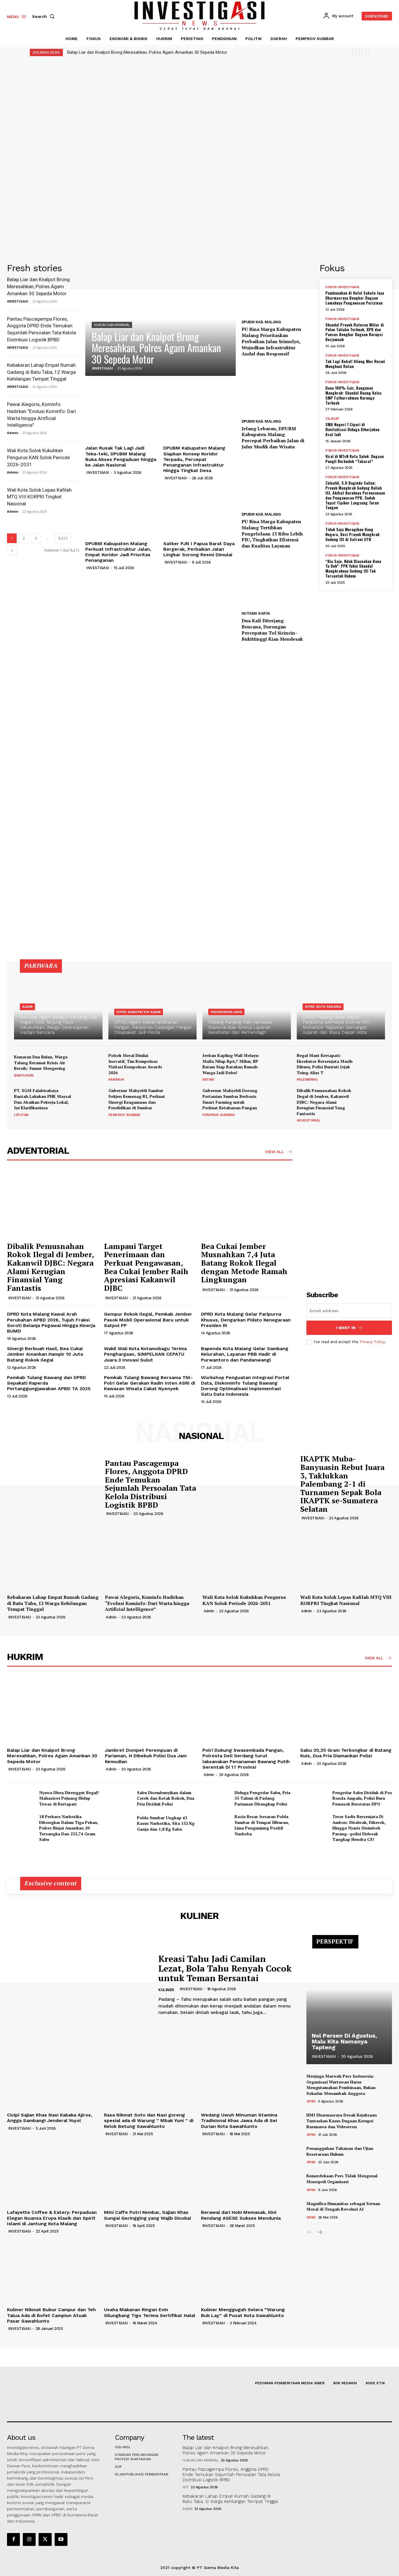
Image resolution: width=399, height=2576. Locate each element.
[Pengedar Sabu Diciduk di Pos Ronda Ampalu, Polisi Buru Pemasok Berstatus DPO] (314, 1798)
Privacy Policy (372, 1342)
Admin (13, 433)
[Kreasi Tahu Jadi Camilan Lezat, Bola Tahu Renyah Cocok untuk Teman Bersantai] (78, 1985)
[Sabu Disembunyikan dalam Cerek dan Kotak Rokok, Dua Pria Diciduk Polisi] (119, 1798)
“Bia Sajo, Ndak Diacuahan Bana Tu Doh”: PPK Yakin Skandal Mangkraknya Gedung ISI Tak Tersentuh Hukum (353, 568)
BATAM (208, 1079)
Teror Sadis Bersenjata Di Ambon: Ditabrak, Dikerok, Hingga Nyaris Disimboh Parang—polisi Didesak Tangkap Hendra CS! (359, 1828)
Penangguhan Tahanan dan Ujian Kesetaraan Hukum (340, 2151)
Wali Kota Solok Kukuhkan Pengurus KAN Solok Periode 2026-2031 (38, 457)
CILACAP (332, 419)
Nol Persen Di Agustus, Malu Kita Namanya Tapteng (344, 2041)
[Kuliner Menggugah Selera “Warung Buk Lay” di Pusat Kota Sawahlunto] (247, 2270)
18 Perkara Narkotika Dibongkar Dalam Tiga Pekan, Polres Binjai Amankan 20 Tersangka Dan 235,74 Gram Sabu (69, 1828)
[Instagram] (29, 2539)
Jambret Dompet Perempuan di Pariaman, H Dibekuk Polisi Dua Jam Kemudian (146, 1756)
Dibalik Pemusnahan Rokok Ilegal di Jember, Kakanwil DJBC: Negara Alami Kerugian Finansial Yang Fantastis (324, 1102)
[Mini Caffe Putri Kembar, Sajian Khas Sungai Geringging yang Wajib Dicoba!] (150, 2173)
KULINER (166, 1990)
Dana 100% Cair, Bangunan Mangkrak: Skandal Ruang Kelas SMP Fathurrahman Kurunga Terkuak (354, 395)
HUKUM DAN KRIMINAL (112, 325)
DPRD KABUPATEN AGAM (139, 1012)
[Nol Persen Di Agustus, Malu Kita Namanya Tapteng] (349, 2003)
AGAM (27, 1007)
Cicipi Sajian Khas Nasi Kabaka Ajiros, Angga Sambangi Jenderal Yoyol (50, 2118)
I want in (346, 1328)
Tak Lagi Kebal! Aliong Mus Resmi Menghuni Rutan (355, 364)
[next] (366, 52)
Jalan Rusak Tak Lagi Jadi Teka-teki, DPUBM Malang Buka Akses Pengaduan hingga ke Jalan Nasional (121, 456)
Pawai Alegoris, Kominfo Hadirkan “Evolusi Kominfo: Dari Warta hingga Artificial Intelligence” (147, 1603)
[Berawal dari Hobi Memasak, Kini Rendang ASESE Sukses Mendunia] (247, 2173)
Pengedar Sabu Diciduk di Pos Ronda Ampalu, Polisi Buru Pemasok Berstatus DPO (362, 1798)
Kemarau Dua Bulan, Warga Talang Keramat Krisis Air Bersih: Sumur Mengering (41, 1062)
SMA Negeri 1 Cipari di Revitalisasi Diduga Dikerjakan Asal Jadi (352, 429)
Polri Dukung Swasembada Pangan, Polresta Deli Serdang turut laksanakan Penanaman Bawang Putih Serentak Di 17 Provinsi (246, 1759)
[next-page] (12, 550)
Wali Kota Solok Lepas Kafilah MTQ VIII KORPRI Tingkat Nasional (39, 497)
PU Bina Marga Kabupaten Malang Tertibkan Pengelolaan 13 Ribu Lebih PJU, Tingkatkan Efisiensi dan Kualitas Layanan (272, 534)
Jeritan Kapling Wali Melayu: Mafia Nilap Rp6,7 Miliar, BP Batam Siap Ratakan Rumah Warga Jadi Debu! (231, 1064)
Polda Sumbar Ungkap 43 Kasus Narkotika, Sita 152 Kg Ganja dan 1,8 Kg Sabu (166, 1823)
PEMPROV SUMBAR (124, 1115)
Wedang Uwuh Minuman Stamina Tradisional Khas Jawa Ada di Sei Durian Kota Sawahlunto (239, 2120)
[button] (44, 16)
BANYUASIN (24, 1075)
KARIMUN (116, 1079)
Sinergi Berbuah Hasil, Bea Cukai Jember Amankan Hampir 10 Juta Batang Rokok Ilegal (45, 1354)
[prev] (356, 52)
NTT (186, 2487)
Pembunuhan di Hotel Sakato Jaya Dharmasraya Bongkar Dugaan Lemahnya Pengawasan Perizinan (355, 298)
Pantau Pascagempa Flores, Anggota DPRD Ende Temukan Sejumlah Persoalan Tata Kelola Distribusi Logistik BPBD (150, 1484)
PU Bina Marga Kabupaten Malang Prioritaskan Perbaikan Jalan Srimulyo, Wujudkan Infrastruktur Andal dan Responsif (271, 341)
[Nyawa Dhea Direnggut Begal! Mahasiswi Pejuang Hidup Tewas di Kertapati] (21, 1798)
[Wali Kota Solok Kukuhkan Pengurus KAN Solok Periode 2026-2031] (248, 1557)
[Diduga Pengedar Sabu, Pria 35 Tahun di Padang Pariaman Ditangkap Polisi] (216, 1798)
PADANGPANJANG (226, 1012)
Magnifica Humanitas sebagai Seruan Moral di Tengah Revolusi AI (343, 2206)
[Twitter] (45, 2539)
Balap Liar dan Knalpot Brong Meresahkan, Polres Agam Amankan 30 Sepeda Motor (147, 52)
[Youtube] (61, 2539)
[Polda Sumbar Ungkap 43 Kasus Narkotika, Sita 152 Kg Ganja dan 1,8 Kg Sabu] (119, 1823)
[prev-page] (310, 2232)
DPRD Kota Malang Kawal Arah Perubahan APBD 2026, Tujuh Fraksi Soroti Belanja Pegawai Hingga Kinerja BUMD (51, 1322)
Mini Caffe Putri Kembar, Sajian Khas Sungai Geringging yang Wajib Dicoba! (148, 2215)
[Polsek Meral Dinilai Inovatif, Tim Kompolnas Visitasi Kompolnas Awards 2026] (183, 1066)
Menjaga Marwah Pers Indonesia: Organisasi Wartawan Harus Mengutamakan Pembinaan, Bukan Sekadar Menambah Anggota (341, 2085)
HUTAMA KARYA (256, 613)
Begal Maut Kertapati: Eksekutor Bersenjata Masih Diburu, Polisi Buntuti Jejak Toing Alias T (325, 1064)
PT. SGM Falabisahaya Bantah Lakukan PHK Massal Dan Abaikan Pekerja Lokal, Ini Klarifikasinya (42, 1099)
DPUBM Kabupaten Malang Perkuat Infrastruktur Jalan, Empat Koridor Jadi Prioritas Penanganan (118, 552)
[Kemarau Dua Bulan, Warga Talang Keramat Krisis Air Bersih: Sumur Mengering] (89, 1066)
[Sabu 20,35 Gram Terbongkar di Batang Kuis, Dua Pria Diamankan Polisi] (346, 1711)
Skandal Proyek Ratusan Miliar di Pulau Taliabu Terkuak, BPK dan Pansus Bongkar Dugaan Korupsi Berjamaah (355, 332)
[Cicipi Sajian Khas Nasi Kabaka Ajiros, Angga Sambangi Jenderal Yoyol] (53, 2076)
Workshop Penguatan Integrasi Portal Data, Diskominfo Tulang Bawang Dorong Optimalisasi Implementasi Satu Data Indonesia (245, 1386)
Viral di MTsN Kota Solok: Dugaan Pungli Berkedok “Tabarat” (355, 459)
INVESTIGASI (18, 301)
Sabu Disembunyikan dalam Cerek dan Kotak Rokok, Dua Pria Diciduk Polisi (166, 1798)
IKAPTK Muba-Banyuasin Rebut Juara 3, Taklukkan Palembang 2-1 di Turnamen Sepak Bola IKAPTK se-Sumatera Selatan (342, 1484)
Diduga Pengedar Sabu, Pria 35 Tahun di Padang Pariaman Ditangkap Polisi (262, 1798)
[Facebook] (13, 2539)
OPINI (311, 2101)
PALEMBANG (307, 1079)
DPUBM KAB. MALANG (261, 322)
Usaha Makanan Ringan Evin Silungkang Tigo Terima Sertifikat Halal (150, 2312)
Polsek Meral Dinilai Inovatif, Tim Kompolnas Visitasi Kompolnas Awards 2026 (135, 1064)
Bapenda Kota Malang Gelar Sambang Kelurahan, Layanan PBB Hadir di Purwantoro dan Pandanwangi (245, 1354)
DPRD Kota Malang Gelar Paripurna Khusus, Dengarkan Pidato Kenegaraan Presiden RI (246, 1320)
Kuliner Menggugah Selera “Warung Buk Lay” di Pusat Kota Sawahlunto (243, 2312)
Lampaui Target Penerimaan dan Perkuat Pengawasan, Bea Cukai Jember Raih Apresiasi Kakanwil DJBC (146, 1267)
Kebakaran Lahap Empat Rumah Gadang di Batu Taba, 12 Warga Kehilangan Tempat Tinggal (41, 372)
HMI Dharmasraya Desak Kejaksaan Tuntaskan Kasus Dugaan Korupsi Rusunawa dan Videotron (342, 2121)
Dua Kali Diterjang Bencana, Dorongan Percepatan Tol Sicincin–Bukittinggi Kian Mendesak (272, 630)
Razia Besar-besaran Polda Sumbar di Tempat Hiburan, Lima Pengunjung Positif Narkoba (262, 1825)
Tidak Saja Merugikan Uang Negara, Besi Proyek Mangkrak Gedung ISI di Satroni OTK (352, 534)
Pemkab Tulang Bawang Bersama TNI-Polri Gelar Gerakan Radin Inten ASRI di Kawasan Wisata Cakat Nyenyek (150, 1383)
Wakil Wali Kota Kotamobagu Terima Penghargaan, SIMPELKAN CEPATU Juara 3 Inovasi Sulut (145, 1354)
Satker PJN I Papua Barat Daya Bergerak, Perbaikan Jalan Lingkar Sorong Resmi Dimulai (199, 549)
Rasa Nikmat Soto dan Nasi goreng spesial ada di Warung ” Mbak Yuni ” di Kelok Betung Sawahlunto (149, 2120)
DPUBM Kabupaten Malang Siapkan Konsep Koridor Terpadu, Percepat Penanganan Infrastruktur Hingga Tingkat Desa (194, 459)
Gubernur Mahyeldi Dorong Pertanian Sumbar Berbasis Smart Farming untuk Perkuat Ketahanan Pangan (230, 1099)
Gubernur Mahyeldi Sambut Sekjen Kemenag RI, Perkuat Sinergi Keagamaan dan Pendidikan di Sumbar (137, 1099)
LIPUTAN (21, 1115)
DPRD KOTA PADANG (323, 1007)
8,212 (63, 538)
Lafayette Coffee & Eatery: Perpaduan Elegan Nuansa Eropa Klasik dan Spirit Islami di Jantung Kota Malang (52, 2218)
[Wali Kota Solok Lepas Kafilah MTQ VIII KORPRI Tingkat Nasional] (346, 1557)
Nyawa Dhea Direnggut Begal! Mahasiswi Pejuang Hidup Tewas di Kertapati (69, 1798)
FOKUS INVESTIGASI (342, 287)
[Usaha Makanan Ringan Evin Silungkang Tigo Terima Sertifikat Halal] (150, 2270)
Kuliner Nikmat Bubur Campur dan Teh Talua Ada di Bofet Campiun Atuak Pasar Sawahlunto (51, 2315)
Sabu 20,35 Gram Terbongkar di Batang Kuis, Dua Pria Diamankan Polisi (346, 1753)
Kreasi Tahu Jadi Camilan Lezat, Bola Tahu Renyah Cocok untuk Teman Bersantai (225, 1968)
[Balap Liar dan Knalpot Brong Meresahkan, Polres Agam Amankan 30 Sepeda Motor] (161, 320)
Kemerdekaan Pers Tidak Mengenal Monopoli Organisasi (342, 2179)
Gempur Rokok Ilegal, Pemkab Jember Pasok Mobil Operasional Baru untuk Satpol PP (148, 1320)
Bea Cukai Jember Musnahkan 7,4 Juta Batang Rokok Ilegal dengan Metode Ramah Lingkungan (244, 1263)
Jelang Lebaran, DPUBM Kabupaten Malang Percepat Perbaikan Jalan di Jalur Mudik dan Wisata (273, 438)
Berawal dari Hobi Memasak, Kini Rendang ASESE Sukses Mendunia (241, 2215)
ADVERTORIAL (309, 1120)
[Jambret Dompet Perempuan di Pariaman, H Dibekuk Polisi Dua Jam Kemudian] (151, 1711)
